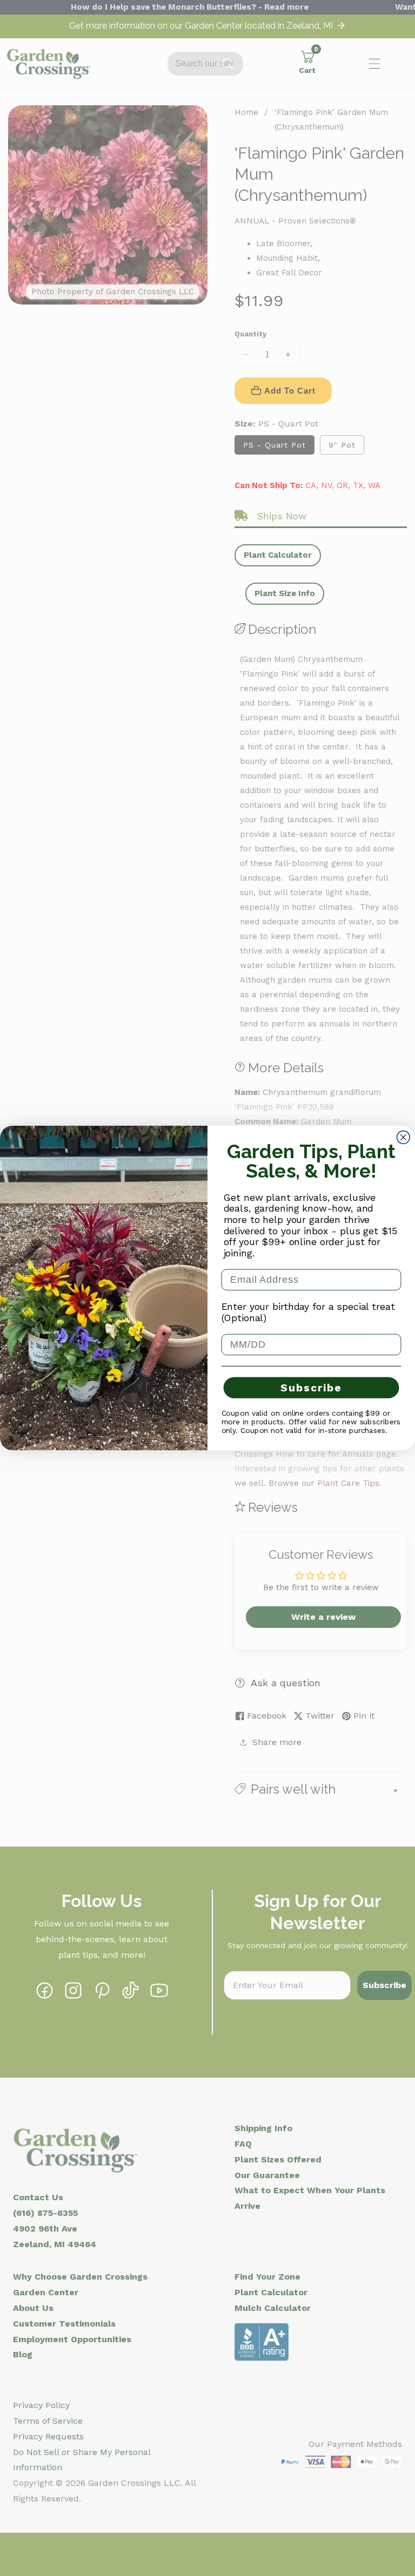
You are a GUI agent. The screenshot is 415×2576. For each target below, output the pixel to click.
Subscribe (311, 1388)
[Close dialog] (404, 1138)
